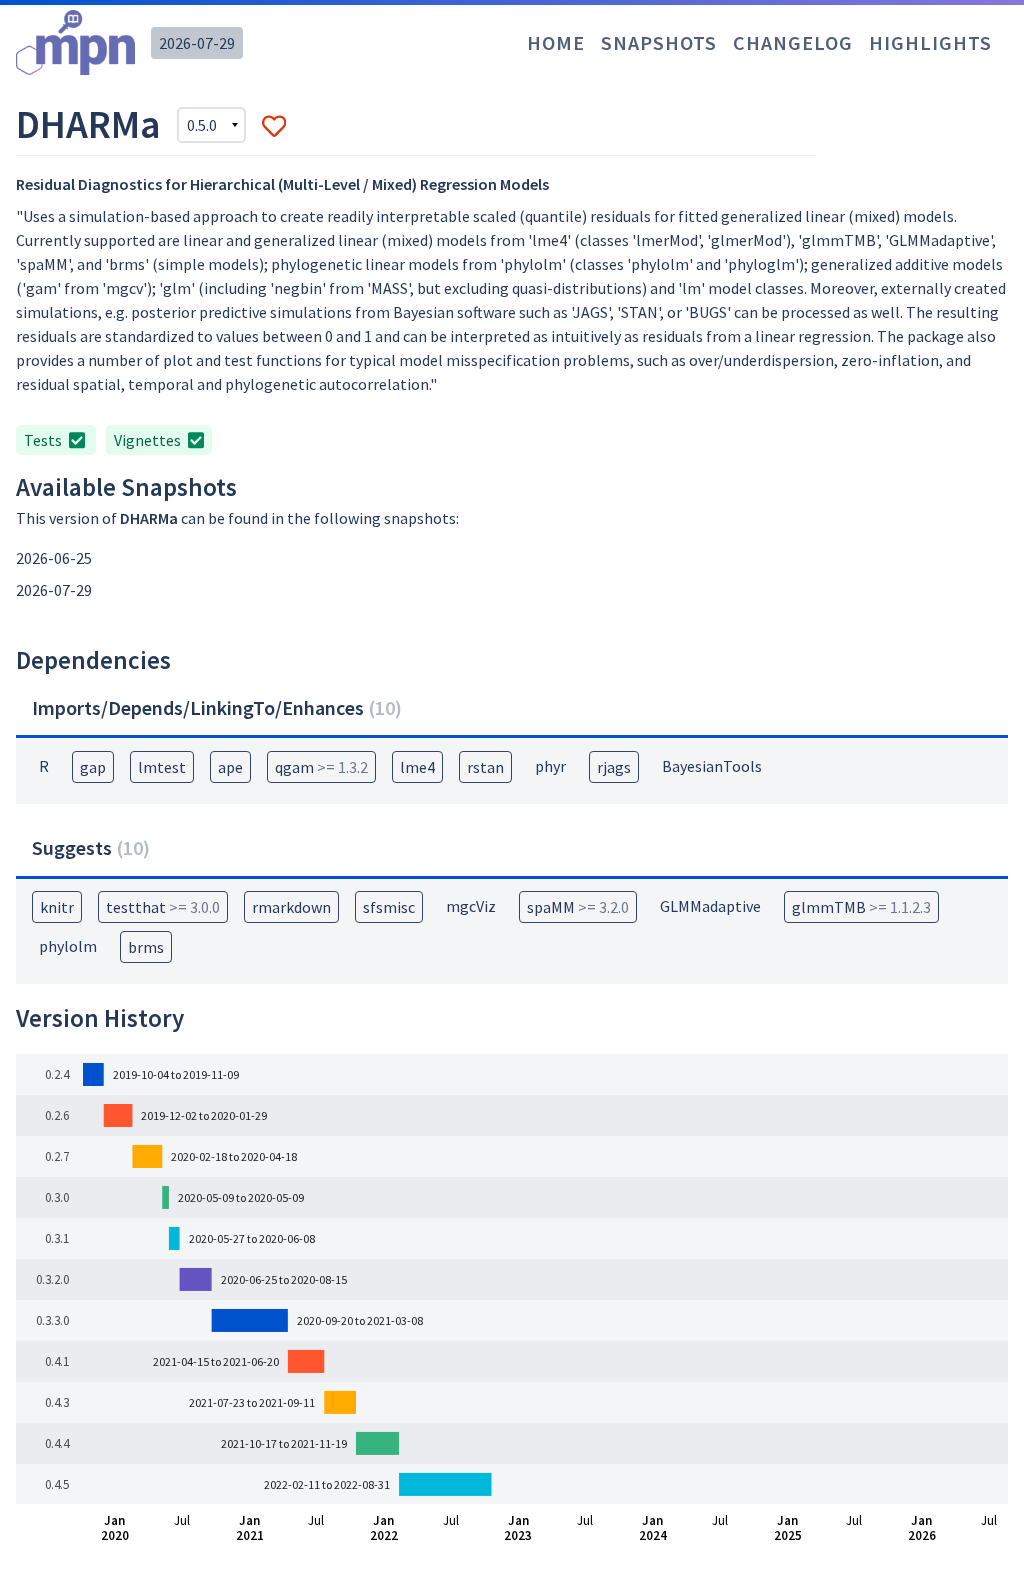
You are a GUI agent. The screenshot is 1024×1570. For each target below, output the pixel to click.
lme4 (417, 767)
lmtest (162, 767)
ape (230, 767)
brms (146, 947)
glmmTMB (861, 907)
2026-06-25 (54, 558)
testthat (163, 907)
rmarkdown (291, 907)
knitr (57, 907)
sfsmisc (389, 907)
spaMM (578, 907)
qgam (321, 767)
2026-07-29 (197, 43)
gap (93, 767)
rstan (485, 767)
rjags (614, 767)
